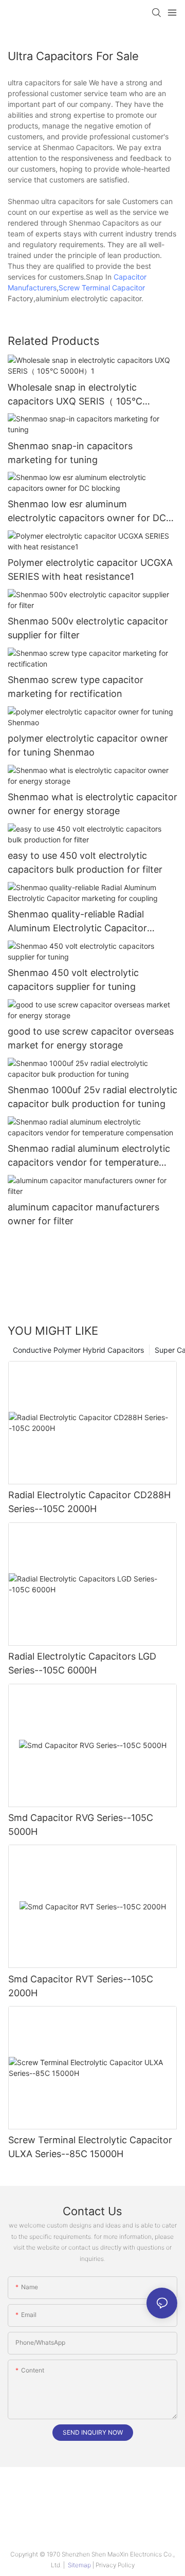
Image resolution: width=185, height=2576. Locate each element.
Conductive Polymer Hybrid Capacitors (78, 1350)
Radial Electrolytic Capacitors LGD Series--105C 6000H (82, 1663)
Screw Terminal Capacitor (102, 288)
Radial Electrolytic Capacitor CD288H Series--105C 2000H (89, 1502)
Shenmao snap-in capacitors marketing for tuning (70, 453)
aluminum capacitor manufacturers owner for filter (84, 1214)
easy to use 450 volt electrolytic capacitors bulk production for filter (85, 862)
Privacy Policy (115, 2565)
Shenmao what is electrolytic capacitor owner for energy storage (92, 804)
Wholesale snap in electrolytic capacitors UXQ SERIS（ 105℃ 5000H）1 (75, 395)
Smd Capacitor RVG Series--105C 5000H (81, 1825)
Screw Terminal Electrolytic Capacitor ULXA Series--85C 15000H (90, 2147)
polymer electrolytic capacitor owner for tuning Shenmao (88, 745)
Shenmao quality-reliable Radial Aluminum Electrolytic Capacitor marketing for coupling (77, 922)
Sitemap (79, 2565)
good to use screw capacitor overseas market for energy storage (91, 1038)
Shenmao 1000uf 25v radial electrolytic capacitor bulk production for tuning (92, 1097)
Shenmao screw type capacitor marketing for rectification (76, 687)
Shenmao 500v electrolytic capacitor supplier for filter (88, 628)
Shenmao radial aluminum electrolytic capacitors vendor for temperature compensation (89, 1156)
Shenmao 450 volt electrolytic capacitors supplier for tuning (73, 980)
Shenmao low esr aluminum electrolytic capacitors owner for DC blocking (87, 512)
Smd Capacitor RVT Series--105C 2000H (81, 1986)
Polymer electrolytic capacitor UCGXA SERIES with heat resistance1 (90, 569)
